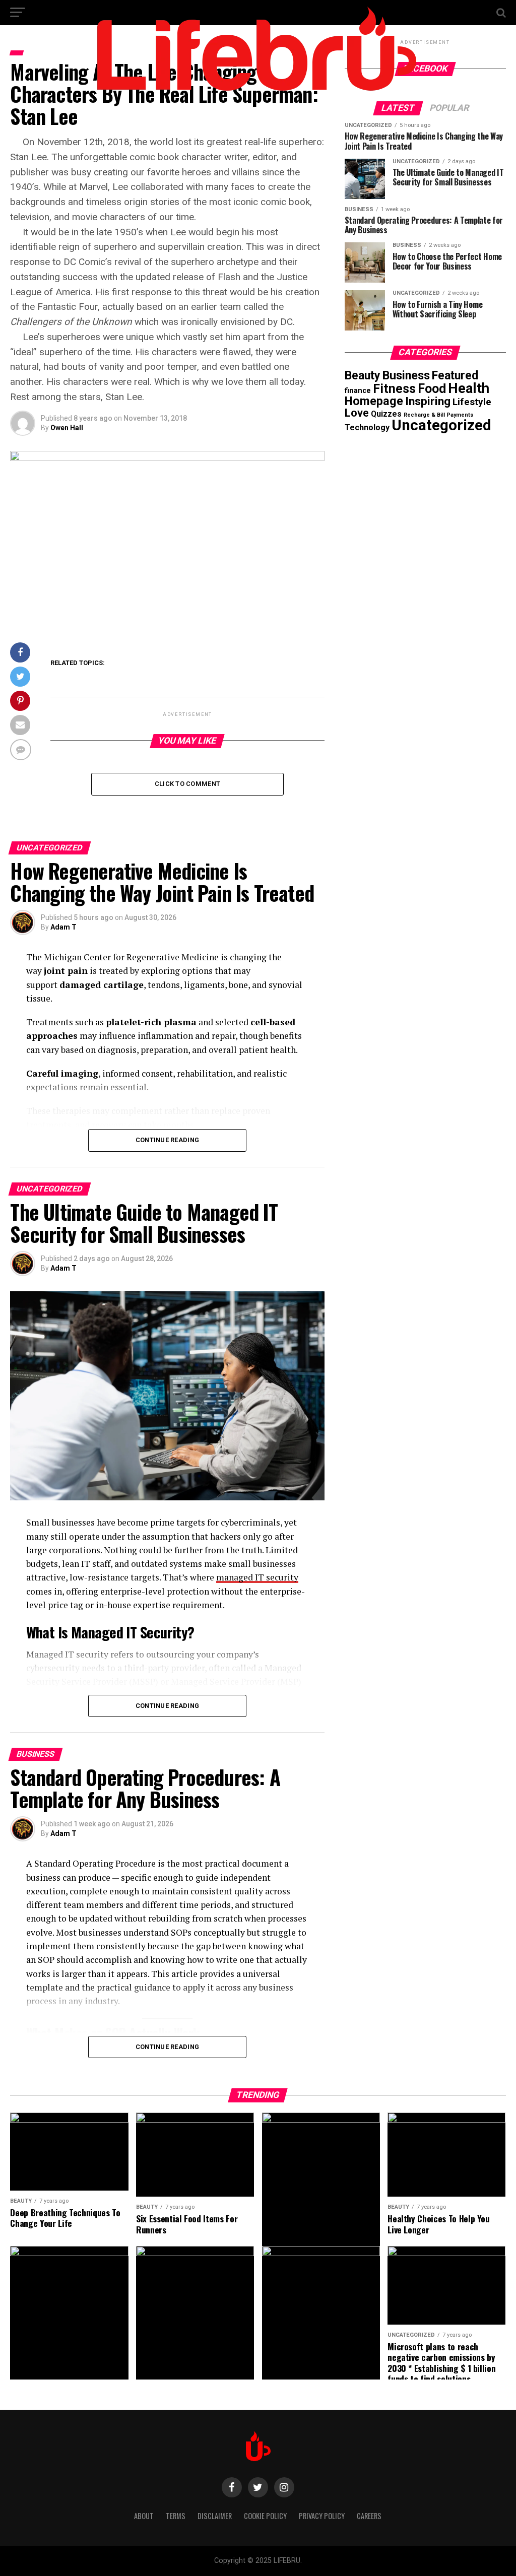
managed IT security (257, 1577)
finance (358, 390)
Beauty (363, 376)
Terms (176, 2516)
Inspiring (428, 401)
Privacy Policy (322, 2516)
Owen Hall (67, 428)
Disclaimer (215, 2516)
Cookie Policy (265, 2516)
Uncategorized (441, 425)
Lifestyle (472, 402)
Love (357, 413)
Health (469, 388)
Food (432, 389)
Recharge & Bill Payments (438, 415)
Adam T (63, 927)
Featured (455, 376)
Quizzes (386, 414)
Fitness (394, 389)
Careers (369, 2516)
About (144, 2516)
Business (406, 375)
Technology (367, 427)
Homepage (374, 401)
